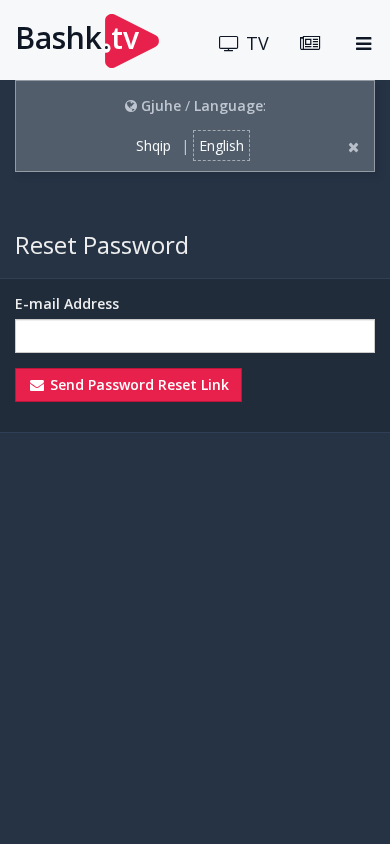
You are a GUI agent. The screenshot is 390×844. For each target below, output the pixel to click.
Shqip (153, 145)
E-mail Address (67, 303)
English (221, 145)
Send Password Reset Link (137, 384)
